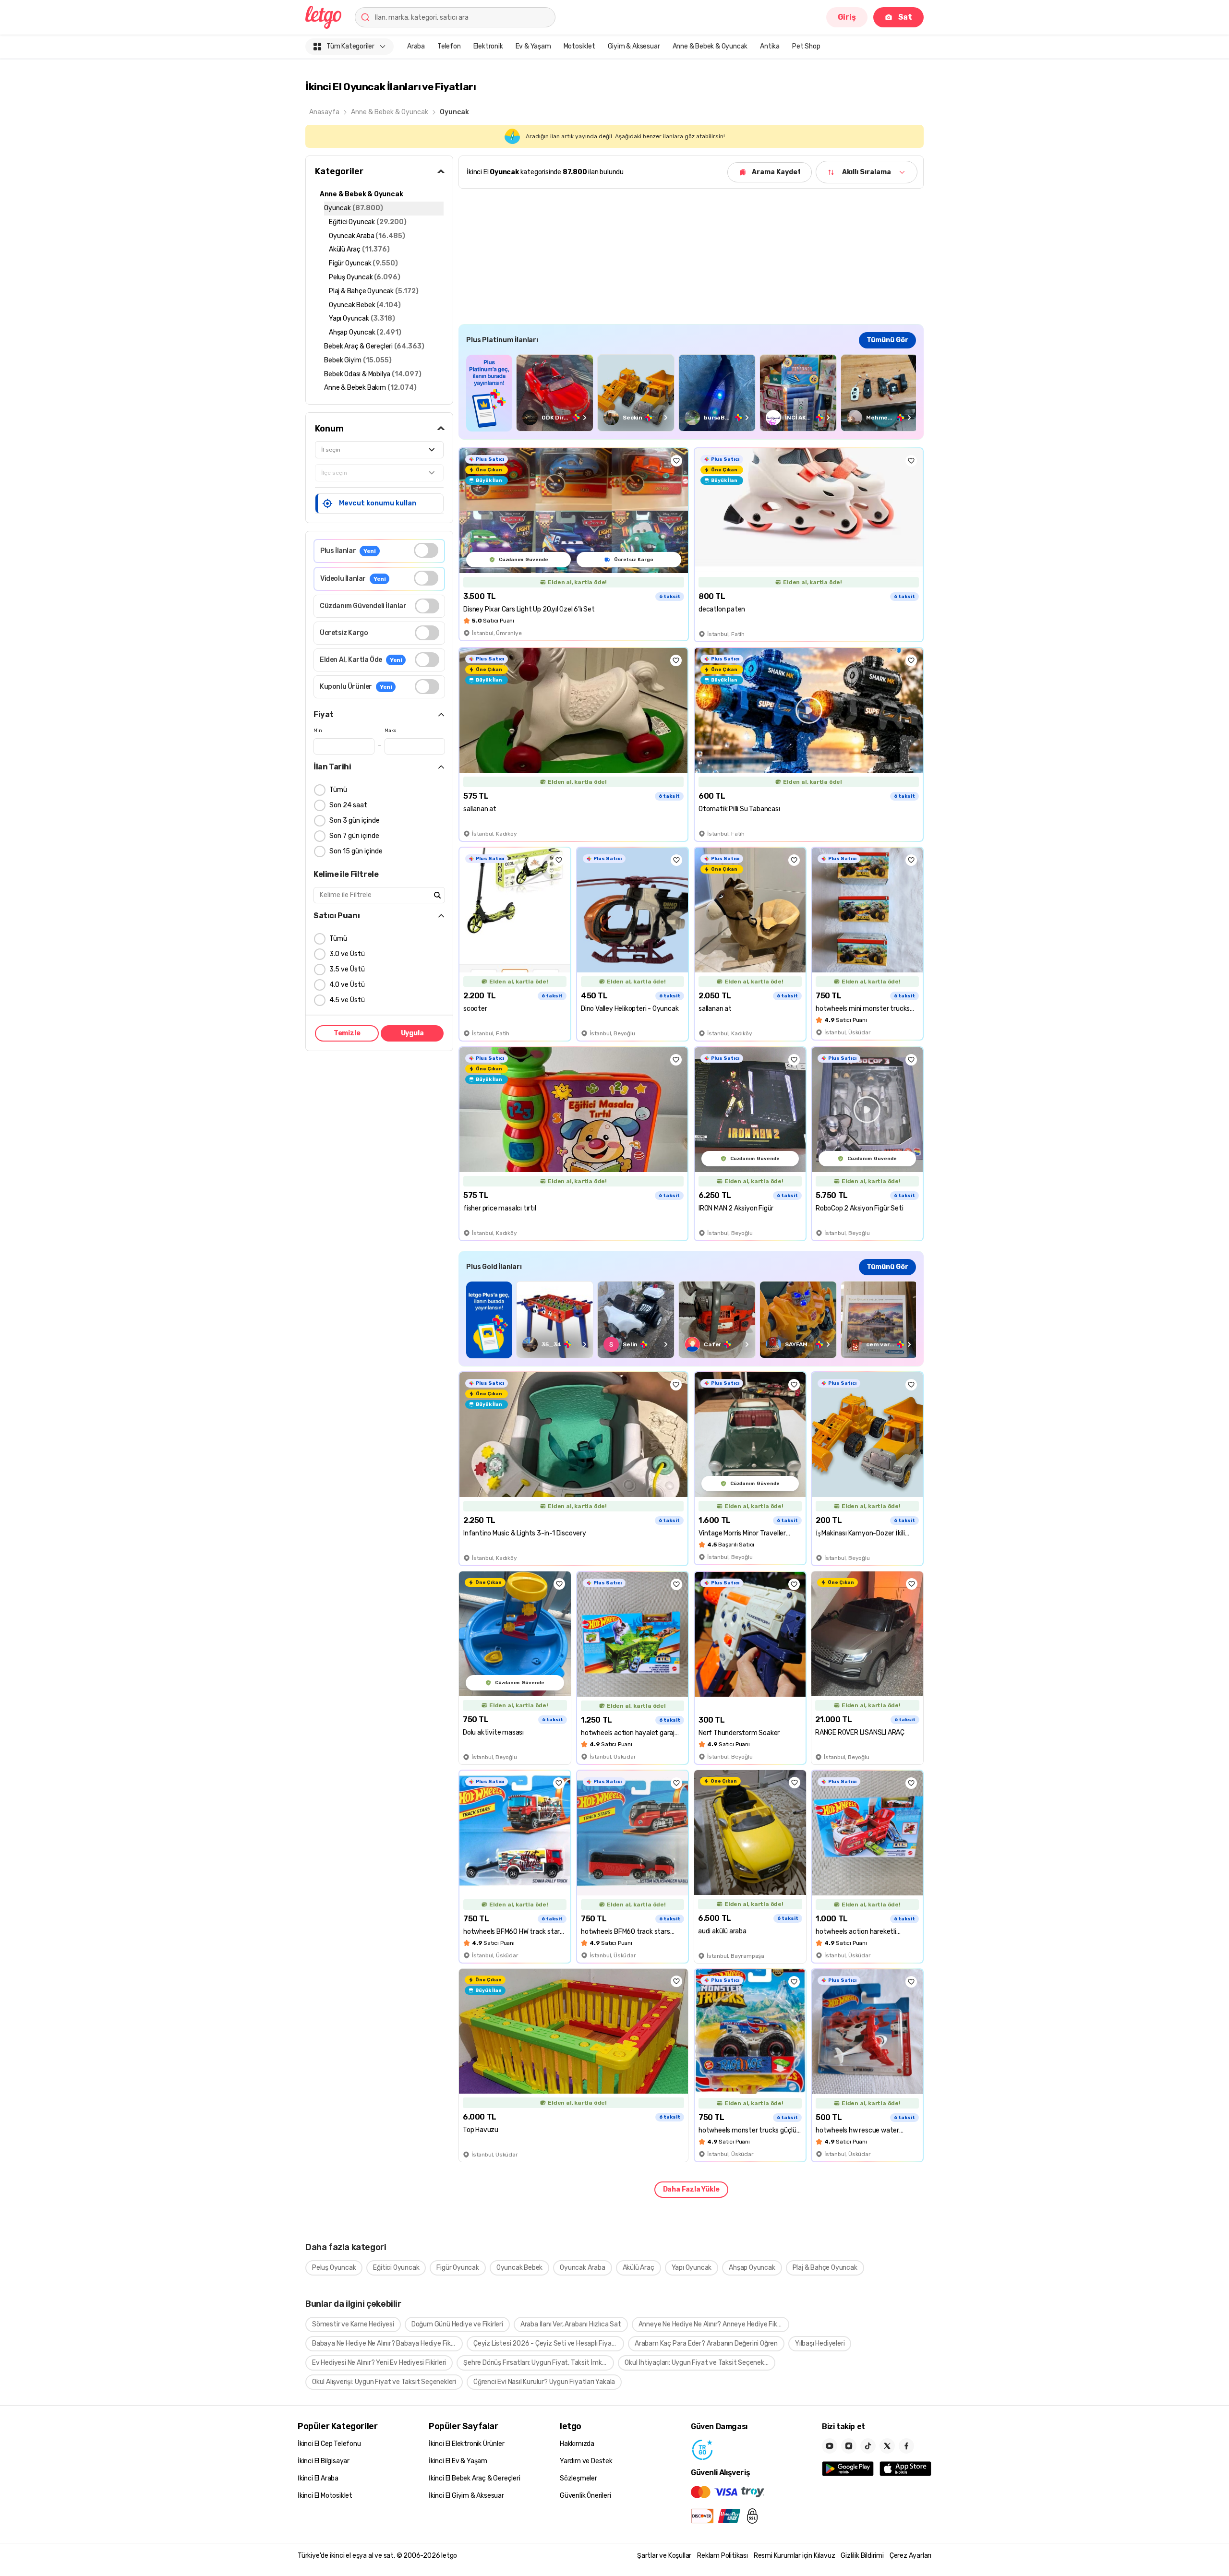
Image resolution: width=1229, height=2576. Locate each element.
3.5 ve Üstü (347, 969)
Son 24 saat (348, 805)
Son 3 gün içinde (355, 821)
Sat (905, 17)
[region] (691, 393)
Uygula (412, 1033)
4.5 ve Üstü (347, 1000)
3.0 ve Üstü (347, 954)
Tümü (338, 790)
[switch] (426, 550)
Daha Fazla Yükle (691, 2189)
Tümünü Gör (887, 340)
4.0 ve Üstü (347, 985)
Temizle (347, 1033)
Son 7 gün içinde (354, 836)
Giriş (847, 17)
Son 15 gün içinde (356, 851)
